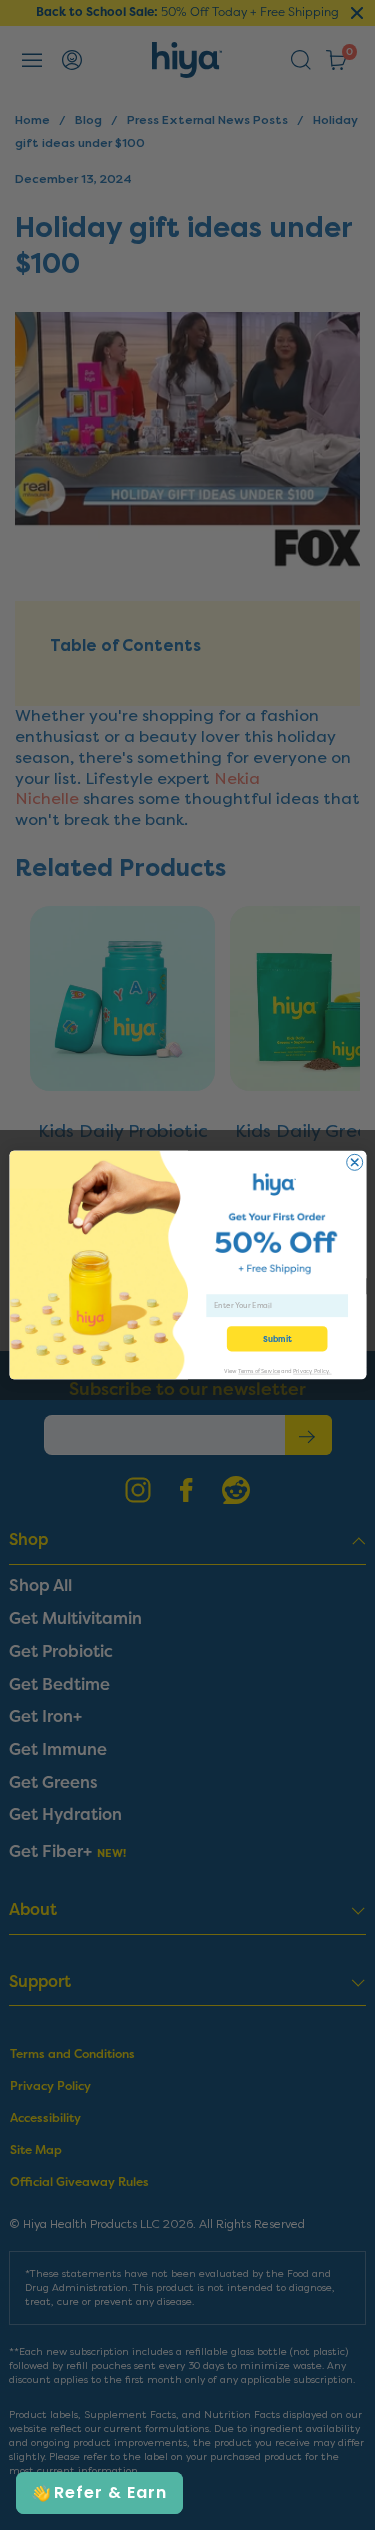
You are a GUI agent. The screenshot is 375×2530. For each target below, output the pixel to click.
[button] (99, 2493)
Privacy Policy (311, 1372)
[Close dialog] (354, 1162)
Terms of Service (259, 1372)
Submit (276, 1338)
